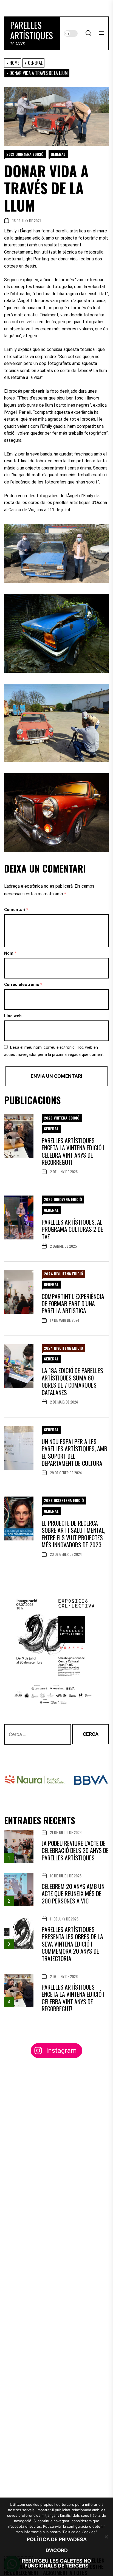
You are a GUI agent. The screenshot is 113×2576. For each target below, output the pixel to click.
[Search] (88, 33)
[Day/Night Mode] (71, 33)
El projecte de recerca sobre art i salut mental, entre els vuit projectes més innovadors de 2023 (74, 1534)
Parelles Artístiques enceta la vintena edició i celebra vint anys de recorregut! (73, 1151)
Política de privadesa (57, 2539)
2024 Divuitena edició (63, 1274)
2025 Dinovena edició (63, 1199)
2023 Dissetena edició (64, 1500)
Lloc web (13, 1016)
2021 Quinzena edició (25, 154)
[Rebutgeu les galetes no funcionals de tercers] (106, 2537)
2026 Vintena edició (62, 1118)
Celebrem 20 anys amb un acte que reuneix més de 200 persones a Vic (73, 1893)
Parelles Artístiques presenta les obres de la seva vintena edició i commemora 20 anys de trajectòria (72, 1944)
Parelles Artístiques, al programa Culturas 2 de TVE (72, 1229)
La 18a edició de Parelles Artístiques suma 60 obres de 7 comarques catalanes (72, 1381)
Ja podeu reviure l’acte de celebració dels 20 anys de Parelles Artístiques (75, 1850)
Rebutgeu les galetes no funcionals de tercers (56, 2563)
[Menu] (102, 33)
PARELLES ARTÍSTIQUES (32, 30)
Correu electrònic (23, 985)
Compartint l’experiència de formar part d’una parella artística (73, 1304)
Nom (10, 953)
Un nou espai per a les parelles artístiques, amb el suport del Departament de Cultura (74, 1452)
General (58, 154)
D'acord (57, 2550)
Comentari (16, 910)
